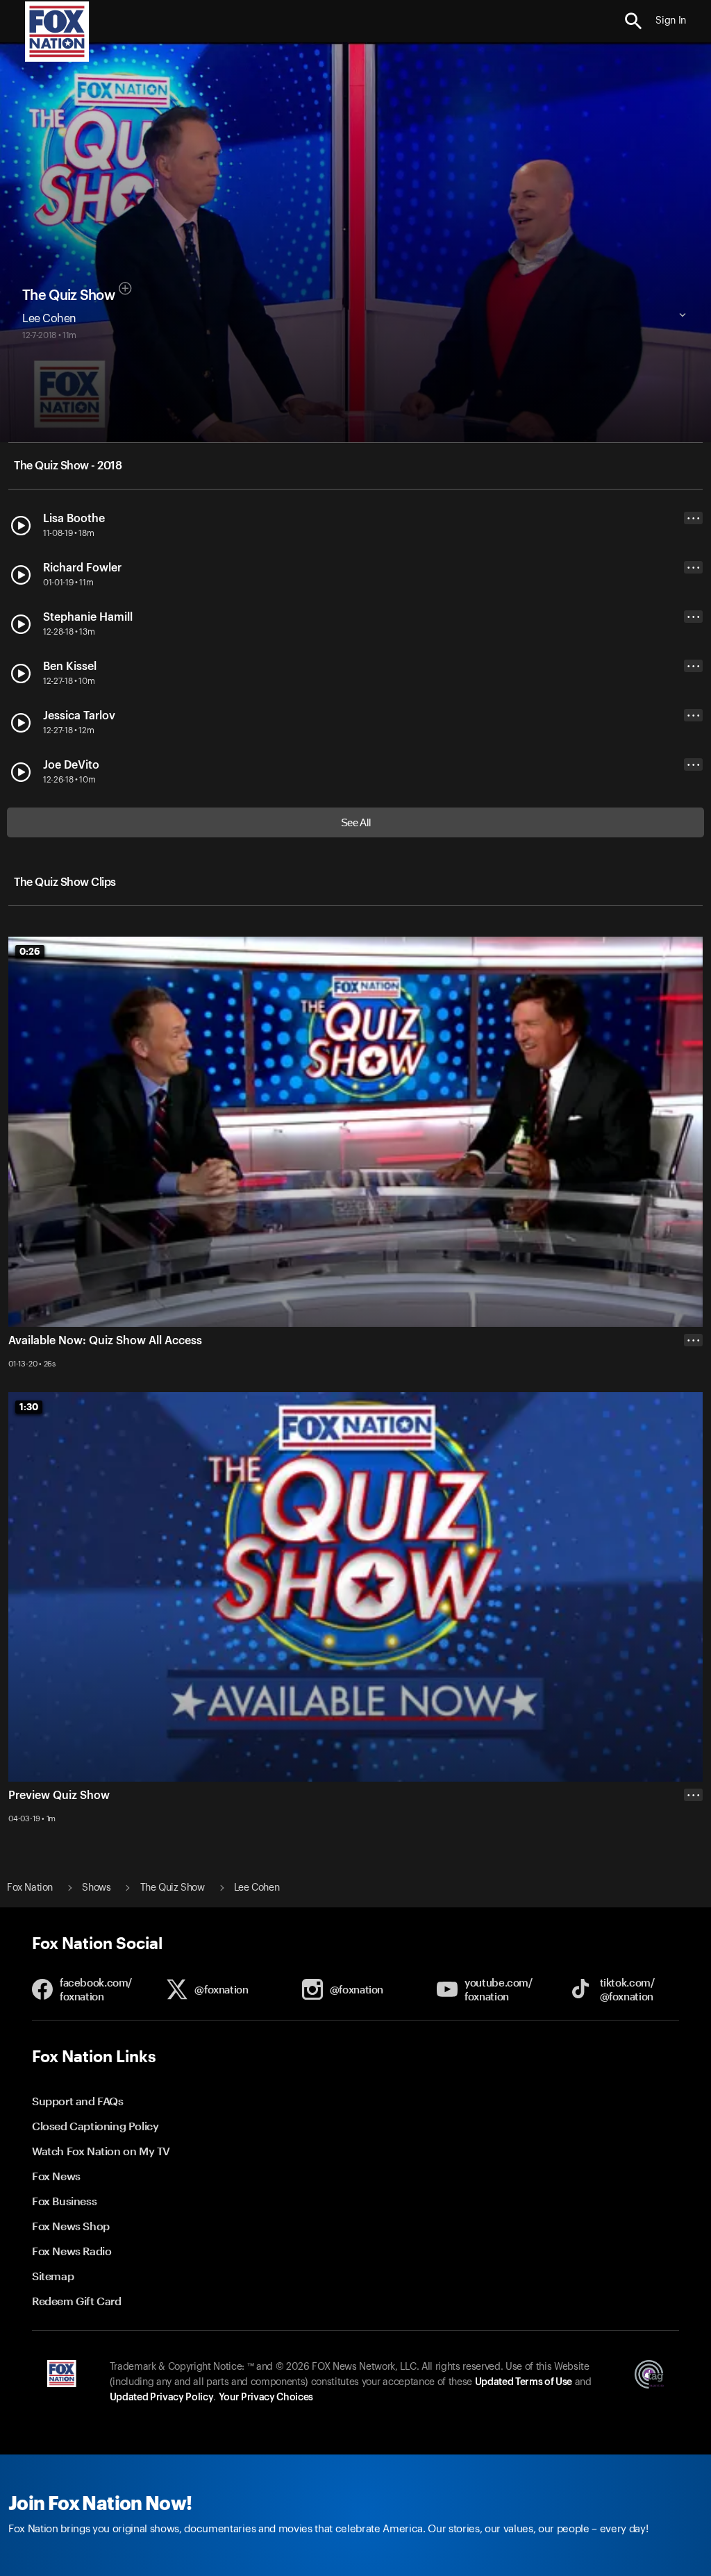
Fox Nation (30, 1888)
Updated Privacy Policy (162, 2398)
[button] (634, 21)
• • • (694, 518)
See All (356, 822)
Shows (96, 1888)
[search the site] (634, 21)
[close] (693, 1850)
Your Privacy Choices (266, 2398)
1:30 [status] (29, 1407)
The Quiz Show (68, 296)
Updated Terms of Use (524, 2382)
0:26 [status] (30, 951)
